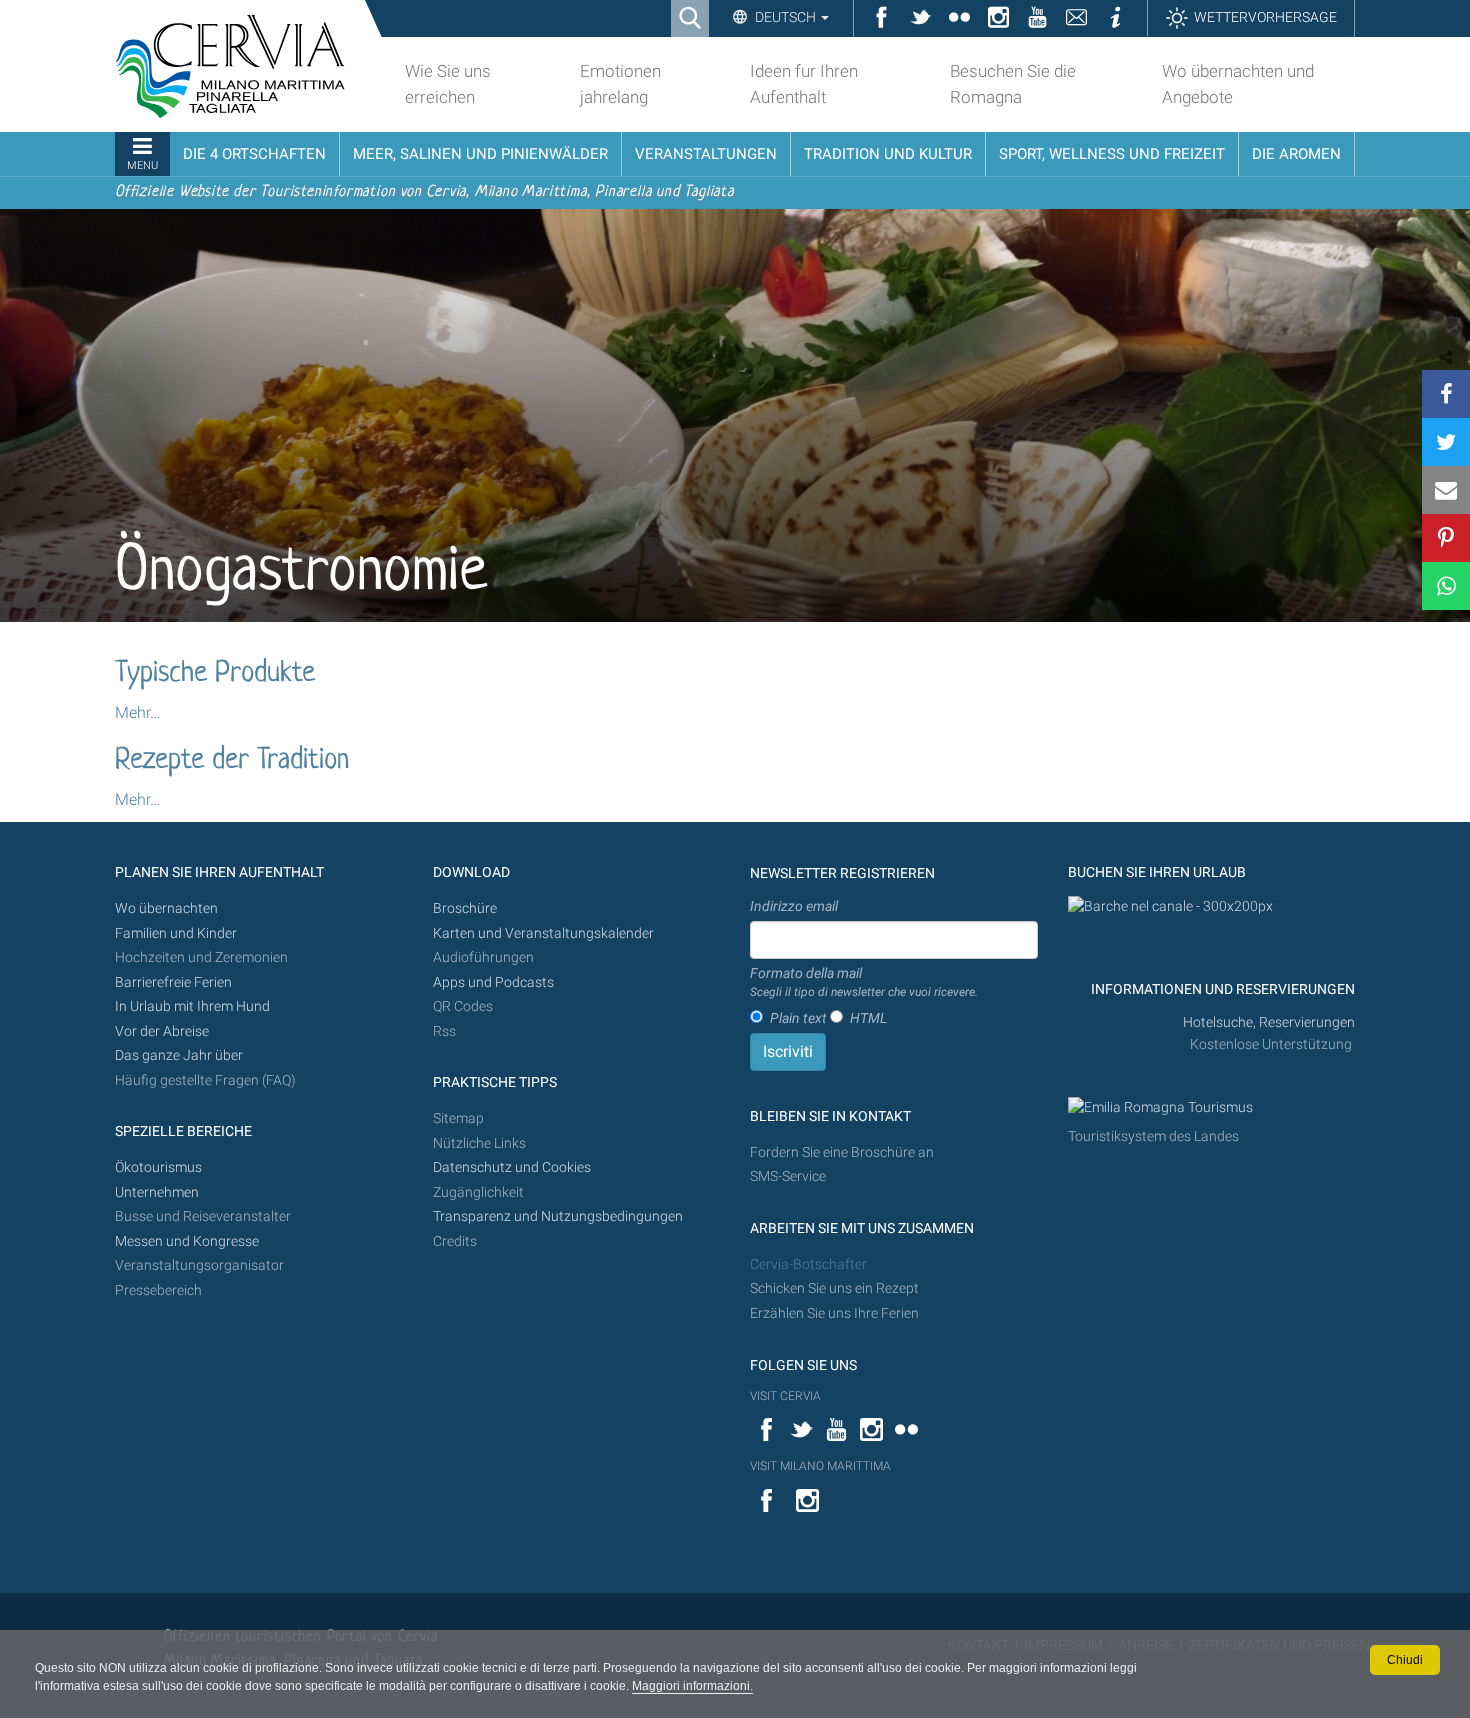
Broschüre (465, 908)
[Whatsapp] (1446, 586)
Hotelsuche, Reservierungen (1269, 1022)
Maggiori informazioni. (692, 1686)
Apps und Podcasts (493, 982)
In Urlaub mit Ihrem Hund (192, 1006)
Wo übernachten (166, 908)
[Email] (1446, 490)
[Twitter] (1446, 442)
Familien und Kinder (176, 933)
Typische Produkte (215, 674)
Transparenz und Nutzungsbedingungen (558, 1216)
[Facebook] (1446, 394)
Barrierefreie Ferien (175, 982)
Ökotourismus (158, 1167)
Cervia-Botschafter (808, 1264)
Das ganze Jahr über (179, 1055)
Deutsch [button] (785, 17)
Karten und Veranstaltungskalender (543, 933)
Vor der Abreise (162, 1031)
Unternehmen (157, 1192)
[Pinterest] (1446, 538)
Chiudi (1405, 1660)
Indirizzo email (794, 906)
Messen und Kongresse (187, 1241)
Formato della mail (864, 982)
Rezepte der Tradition (232, 761)
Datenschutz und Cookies (513, 1167)
